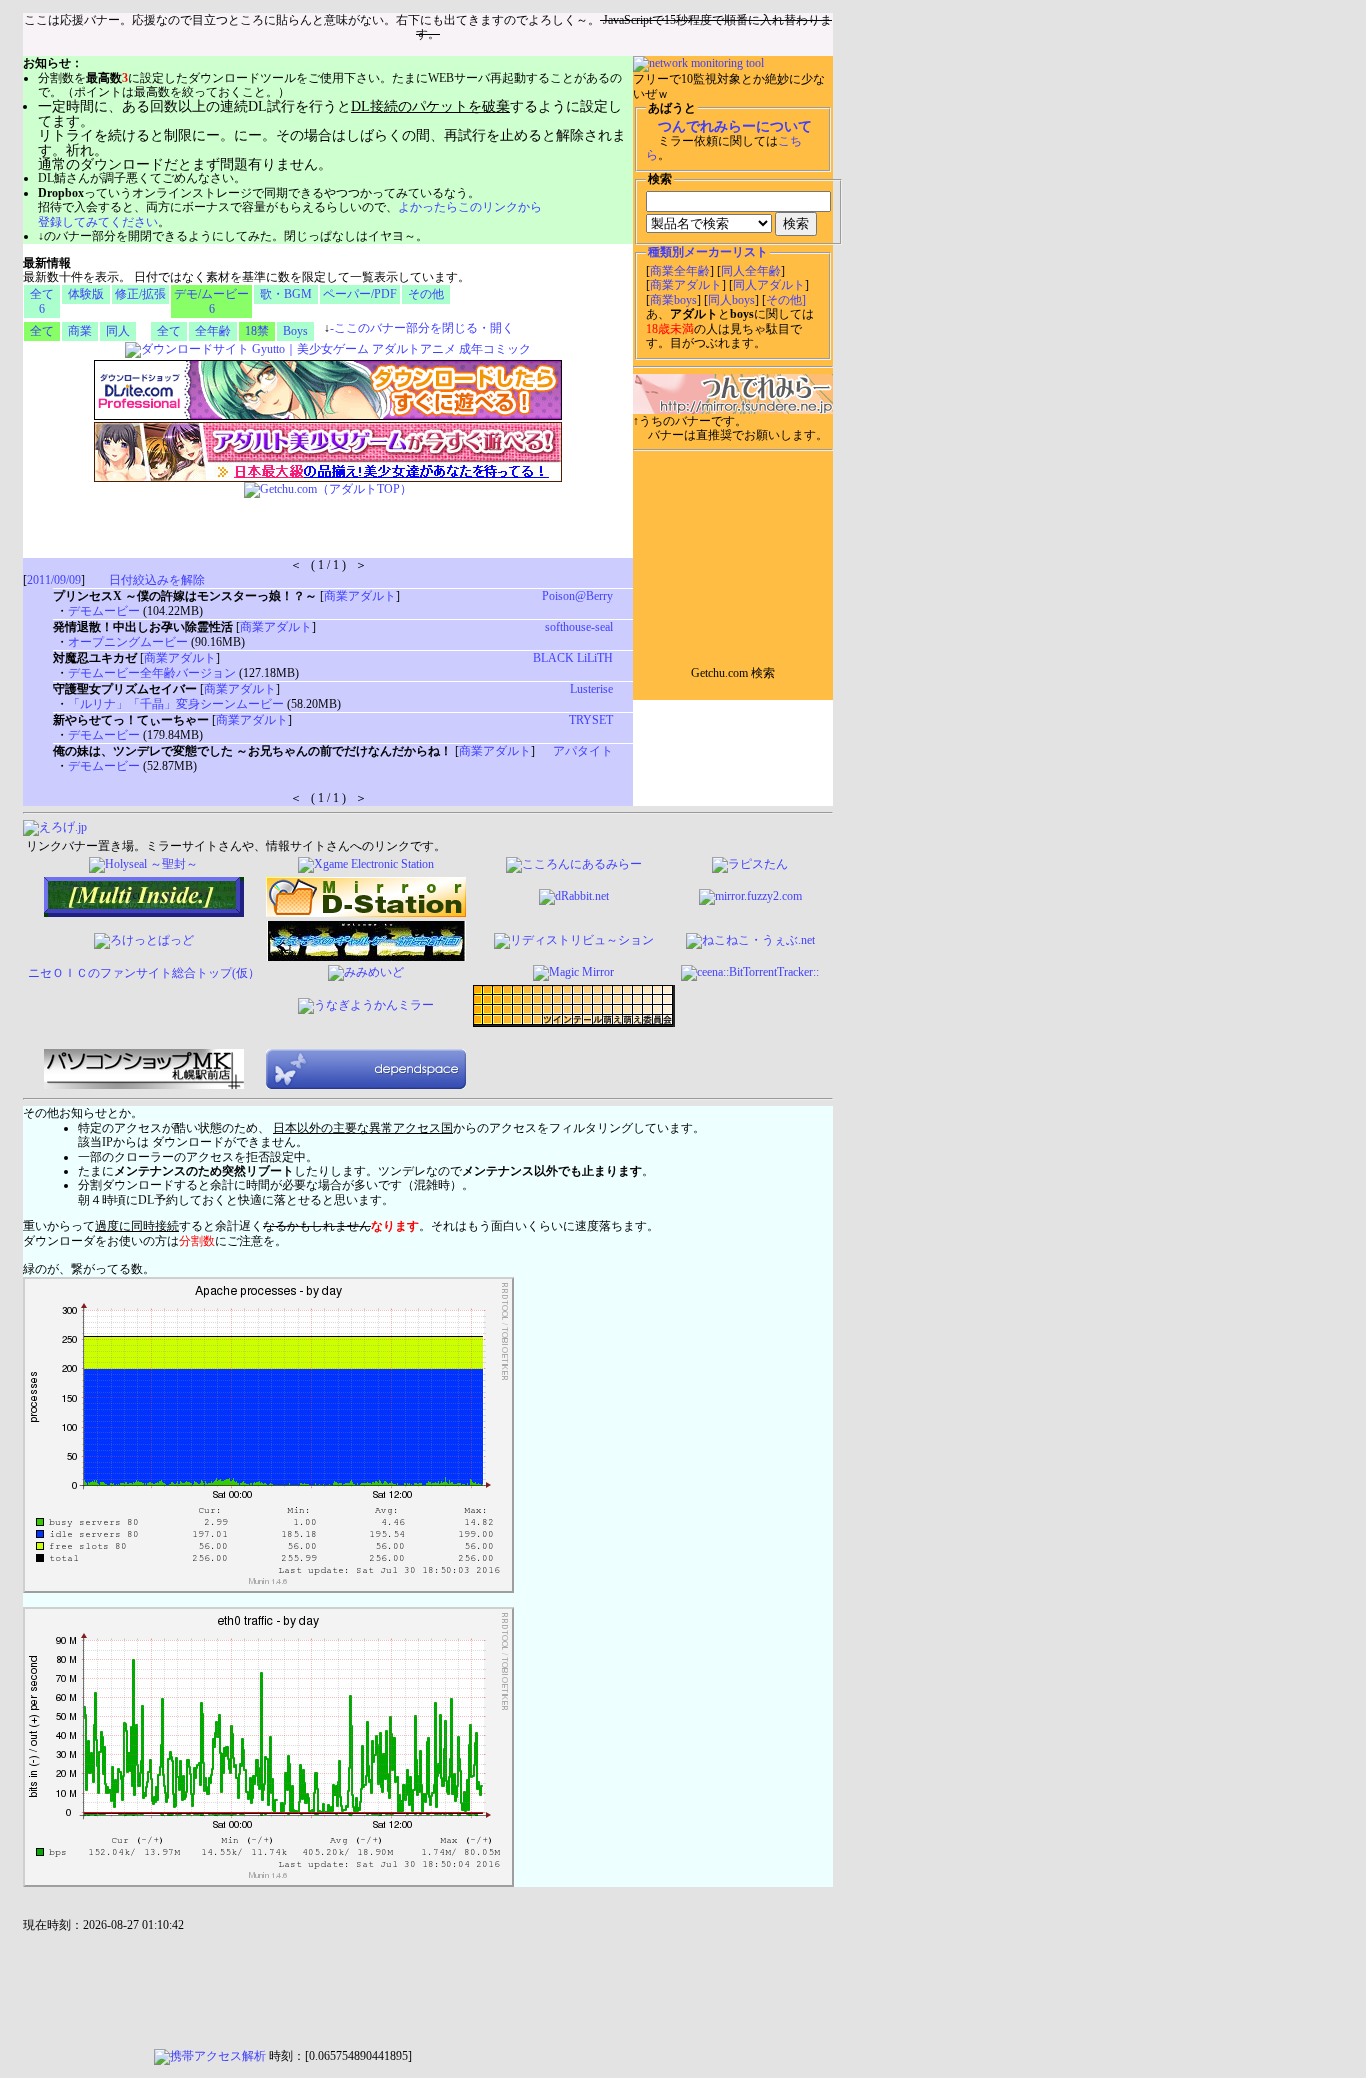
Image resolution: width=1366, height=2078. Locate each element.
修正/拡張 (140, 294)
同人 (118, 331)
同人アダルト (769, 285)
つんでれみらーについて (735, 126)
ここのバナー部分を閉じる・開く (422, 328)
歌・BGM (286, 294)
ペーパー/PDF (360, 294)
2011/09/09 (54, 580)
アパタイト (583, 751)
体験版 (86, 294)
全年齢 (213, 331)
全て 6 (42, 301)
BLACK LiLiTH (573, 658)
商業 (80, 331)
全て (42, 331)
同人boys (731, 300)
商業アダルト (686, 285)
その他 (426, 294)
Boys (295, 331)
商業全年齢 (680, 271)
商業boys (673, 300)
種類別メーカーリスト (708, 252)
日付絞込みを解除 (157, 580)
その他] (786, 300)
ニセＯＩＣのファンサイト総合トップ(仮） (144, 973)
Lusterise (591, 689)
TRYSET (591, 720)
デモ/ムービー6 (211, 301)
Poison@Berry (577, 596)
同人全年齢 (751, 271)
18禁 (257, 331)
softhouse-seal (579, 627)
